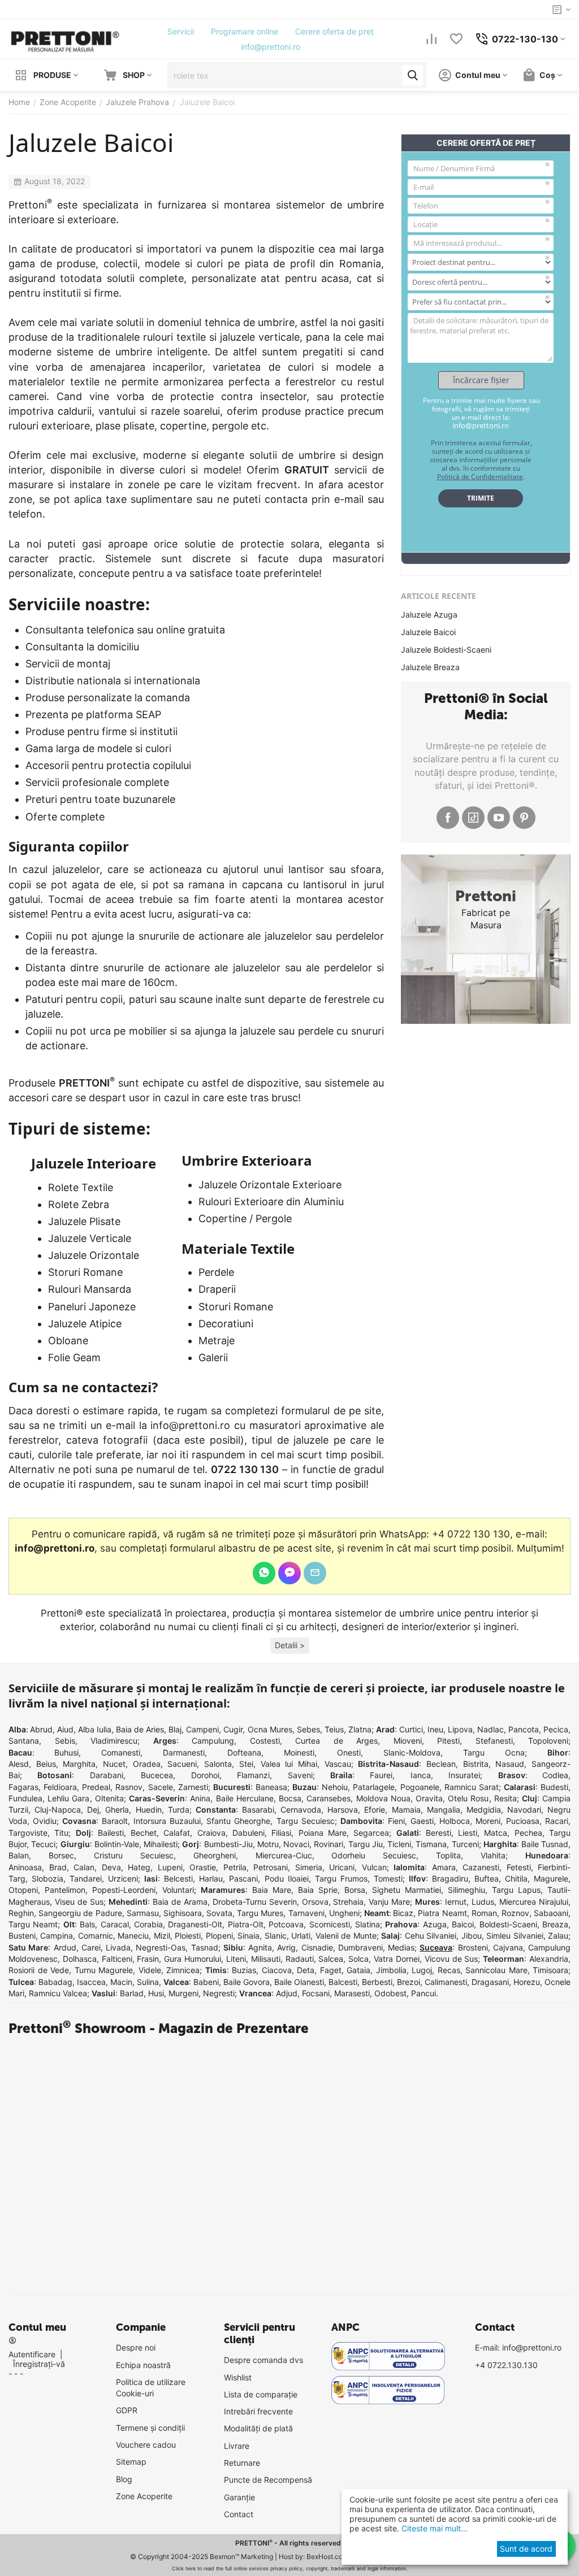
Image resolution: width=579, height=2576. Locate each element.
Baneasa (271, 1787)
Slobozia (47, 1878)
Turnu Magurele (104, 1970)
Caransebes (329, 1798)
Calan (84, 1867)
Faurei (381, 1775)
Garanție (239, 2497)
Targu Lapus (516, 1890)
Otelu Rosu (468, 1798)
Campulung (213, 1741)
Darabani (107, 1775)
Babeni (206, 1982)
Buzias (244, 1970)
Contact (239, 2514)
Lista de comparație (261, 2394)
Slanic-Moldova (412, 1752)
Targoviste (28, 1833)
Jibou (472, 1936)
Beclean (441, 1764)
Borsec (61, 1855)
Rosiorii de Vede (39, 1970)
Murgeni (183, 1993)
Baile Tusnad (545, 1844)
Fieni (396, 1821)
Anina (200, 1798)
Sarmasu (143, 1913)
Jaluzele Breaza (430, 667)
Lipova (460, 1729)
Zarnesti (193, 1787)
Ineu (435, 1729)
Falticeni (117, 1959)
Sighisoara (183, 1913)
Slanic (276, 1936)
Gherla (117, 1810)
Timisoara (550, 1970)
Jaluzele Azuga (429, 614)
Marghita (79, 1764)
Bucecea (157, 1775)
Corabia (148, 1924)
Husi (156, 1993)
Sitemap (131, 2462)
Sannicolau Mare (496, 1970)
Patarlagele (374, 1787)
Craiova (211, 1833)
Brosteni (473, 1947)
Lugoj (422, 1970)
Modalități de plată (258, 2428)
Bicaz (403, 1913)
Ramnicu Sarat (472, 1787)
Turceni (465, 1844)
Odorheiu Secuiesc (374, 1855)
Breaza (555, 1924)
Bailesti (111, 1833)
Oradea (147, 1764)
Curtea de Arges (336, 1741)
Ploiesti (188, 1936)
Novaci (296, 1844)
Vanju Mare (389, 1902)
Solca (358, 1959)
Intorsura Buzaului (167, 1821)
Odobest (390, 1993)
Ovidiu (45, 1821)
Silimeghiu (466, 1890)
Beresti (438, 1833)
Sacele (161, 1787)
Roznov (515, 1913)
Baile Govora (247, 1982)
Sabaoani (551, 1913)
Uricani (342, 1867)
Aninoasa (25, 1867)
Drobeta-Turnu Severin (255, 1902)
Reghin (21, 1913)
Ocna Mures (270, 1729)
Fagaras (23, 1787)
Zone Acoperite (144, 2496)
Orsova (315, 1902)
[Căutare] (413, 75)
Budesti (554, 1787)
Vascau (338, 1764)
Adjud (287, 1993)
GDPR (127, 2410)
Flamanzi (253, 1775)
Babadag (55, 1982)
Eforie (375, 1810)
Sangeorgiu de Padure (80, 1913)
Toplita (448, 1855)
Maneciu (133, 1936)
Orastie (203, 1867)
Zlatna (360, 1729)
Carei (91, 1947)
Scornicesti (330, 1924)
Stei (246, 1764)
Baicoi (463, 1924)
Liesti (468, 1833)
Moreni (488, 1821)
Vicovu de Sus (451, 1959)
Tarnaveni (306, 1913)
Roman (484, 1913)
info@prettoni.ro (271, 47)
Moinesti (299, 1752)
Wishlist (238, 2377)
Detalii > (290, 1645)
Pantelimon (65, 1890)
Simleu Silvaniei (515, 1936)
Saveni (300, 1775)
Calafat (177, 1833)
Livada (118, 1947)
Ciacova (277, 1970)
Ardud (65, 1947)
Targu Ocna (494, 1752)
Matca (496, 1833)
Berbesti (377, 1982)
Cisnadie (317, 1947)
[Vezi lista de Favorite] (456, 39)
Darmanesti (184, 1752)
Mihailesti (161, 1844)
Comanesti (121, 1752)
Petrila (235, 1867)
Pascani (243, 1878)
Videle (150, 1970)
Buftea (487, 1878)
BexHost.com (327, 2557)
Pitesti (448, 1741)
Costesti (265, 1741)
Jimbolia (391, 1970)
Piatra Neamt (442, 1913)
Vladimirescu (114, 1741)
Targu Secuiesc (306, 1821)
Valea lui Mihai (289, 1764)
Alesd (19, 1764)
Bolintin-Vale (117, 1844)
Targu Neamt (33, 1924)
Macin (121, 1982)
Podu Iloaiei (287, 1878)
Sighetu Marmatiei (407, 1890)
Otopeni (23, 1890)
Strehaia (348, 1902)
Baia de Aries (140, 1729)
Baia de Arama (180, 1902)
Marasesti (352, 1993)
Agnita (260, 1947)
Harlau (211, 1878)
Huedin (149, 1810)
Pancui (424, 1993)
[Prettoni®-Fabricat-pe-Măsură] (65, 38)
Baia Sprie (318, 1890)
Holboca (455, 1821)
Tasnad (205, 1947)
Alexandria (549, 1959)
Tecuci (43, 1844)
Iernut (456, 1902)
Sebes (308, 1729)
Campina (57, 1936)
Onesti (349, 1752)
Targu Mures (260, 1913)
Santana (24, 1741)
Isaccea (91, 1982)
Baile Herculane (245, 1798)
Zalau (558, 1936)
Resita (505, 1798)
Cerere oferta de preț (334, 31)
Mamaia (406, 1810)
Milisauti (266, 1959)
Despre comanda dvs (263, 2360)
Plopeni (219, 1936)
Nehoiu (335, 1787)
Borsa (355, 1890)
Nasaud (510, 1764)
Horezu (527, 1982)
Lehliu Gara (68, 1798)
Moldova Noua (383, 1798)
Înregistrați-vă (39, 2364)
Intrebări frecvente (258, 2411)
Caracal (115, 1924)
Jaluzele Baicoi (428, 632)
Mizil (162, 1936)
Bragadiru (450, 1878)
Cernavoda (301, 1810)
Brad (58, 1867)
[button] (290, 1646)
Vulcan (374, 1867)
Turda (179, 1810)
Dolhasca (80, 1959)
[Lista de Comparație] (431, 39)
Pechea (528, 1833)
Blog (124, 2479)
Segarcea (371, 1833)
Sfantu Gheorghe (238, 1821)
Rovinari (329, 1844)
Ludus (483, 1902)
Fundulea (25, 1798)
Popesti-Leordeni (124, 1890)
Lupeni (170, 1867)
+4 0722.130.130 (506, 2365)
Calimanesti (446, 1982)
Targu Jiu (366, 1844)
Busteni (22, 1936)
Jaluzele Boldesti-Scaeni (446, 650)
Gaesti (422, 1821)
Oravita (429, 1798)
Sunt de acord (526, 2549)
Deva (111, 1867)
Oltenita (109, 1798)
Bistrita (476, 1764)
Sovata (219, 1913)
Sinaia (249, 1936)
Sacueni (182, 1764)
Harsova (343, 1810)
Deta (306, 1970)
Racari (557, 1821)
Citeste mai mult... (433, 2528)
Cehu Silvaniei (431, 1936)
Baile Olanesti (299, 1982)
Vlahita (493, 1855)
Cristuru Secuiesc (134, 1855)
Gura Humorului (193, 1959)
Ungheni (344, 1913)
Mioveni (408, 1741)
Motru (268, 1844)
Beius (46, 1764)
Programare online (245, 31)
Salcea (331, 1959)
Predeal (96, 1787)
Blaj (175, 1729)
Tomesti (388, 1878)
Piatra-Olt (246, 1924)
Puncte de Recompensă (268, 2480)
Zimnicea (183, 1970)
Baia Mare (272, 1890)
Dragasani (490, 1982)
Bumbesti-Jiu (228, 1844)
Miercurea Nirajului (534, 1902)
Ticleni (399, 1844)
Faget (331, 1970)
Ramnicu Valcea (58, 1993)
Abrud (41, 1729)
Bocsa (290, 1798)
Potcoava (286, 1924)
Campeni (202, 1729)
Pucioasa (523, 1821)
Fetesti (519, 1867)
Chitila (516, 1878)
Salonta (218, 1764)
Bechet (144, 1833)
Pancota (524, 1729)
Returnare (242, 2463)
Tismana (431, 1844)
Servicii (181, 31)
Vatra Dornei (397, 1959)
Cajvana (508, 1947)
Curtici (411, 1729)
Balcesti (343, 1982)
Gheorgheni (215, 1855)
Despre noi (136, 2347)
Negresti (219, 1993)
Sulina (148, 1982)
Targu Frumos (341, 1878)
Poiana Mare (323, 1833)
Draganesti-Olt (195, 1924)
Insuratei (464, 1775)
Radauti (300, 1959)
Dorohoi (205, 1775)
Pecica (556, 1729)
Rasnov (129, 1787)
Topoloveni (548, 1741)
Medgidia (484, 1810)
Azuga (435, 1924)
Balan (19, 1855)
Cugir (233, 1729)
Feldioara (60, 1787)
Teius (334, 1729)
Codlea (555, 1775)
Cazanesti (481, 1867)
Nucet (114, 1764)
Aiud (65, 1729)
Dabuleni (249, 1833)
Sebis (65, 1741)
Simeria (309, 1867)
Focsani (316, 1993)
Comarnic (96, 1936)
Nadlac (491, 1729)
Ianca (421, 1775)
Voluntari (178, 1890)
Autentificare (32, 2354)
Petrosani (271, 1867)
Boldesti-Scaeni (508, 1924)
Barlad (132, 1993)
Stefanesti (494, 1741)
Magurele (551, 1878)
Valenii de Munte (346, 1936)
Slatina (368, 1924)
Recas (449, 1970)
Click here (184, 2568)
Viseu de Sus (79, 1902)
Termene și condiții (150, 2428)
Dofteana (244, 1752)
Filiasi (281, 1833)
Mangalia (444, 1810)
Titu (61, 1833)
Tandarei (86, 1878)
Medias (401, 1947)
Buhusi (66, 1752)
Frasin (148, 1959)
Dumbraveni (360, 1947)
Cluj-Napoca (58, 1810)
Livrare (237, 2446)
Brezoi (409, 1982)
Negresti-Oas (161, 1947)
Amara (444, 1867)
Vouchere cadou (146, 2445)
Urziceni (123, 1878)
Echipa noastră (143, 2365)
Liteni (236, 1959)
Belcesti (178, 1878)
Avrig (286, 1947)
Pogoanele (420, 1787)
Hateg (139, 1867)
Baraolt (115, 1821)
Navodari (524, 1810)
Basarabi (258, 1810)
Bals (87, 1924)
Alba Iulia (95, 1729)
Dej (93, 1810)
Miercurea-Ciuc (284, 1855)
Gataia (358, 1970)
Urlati (301, 1936)
